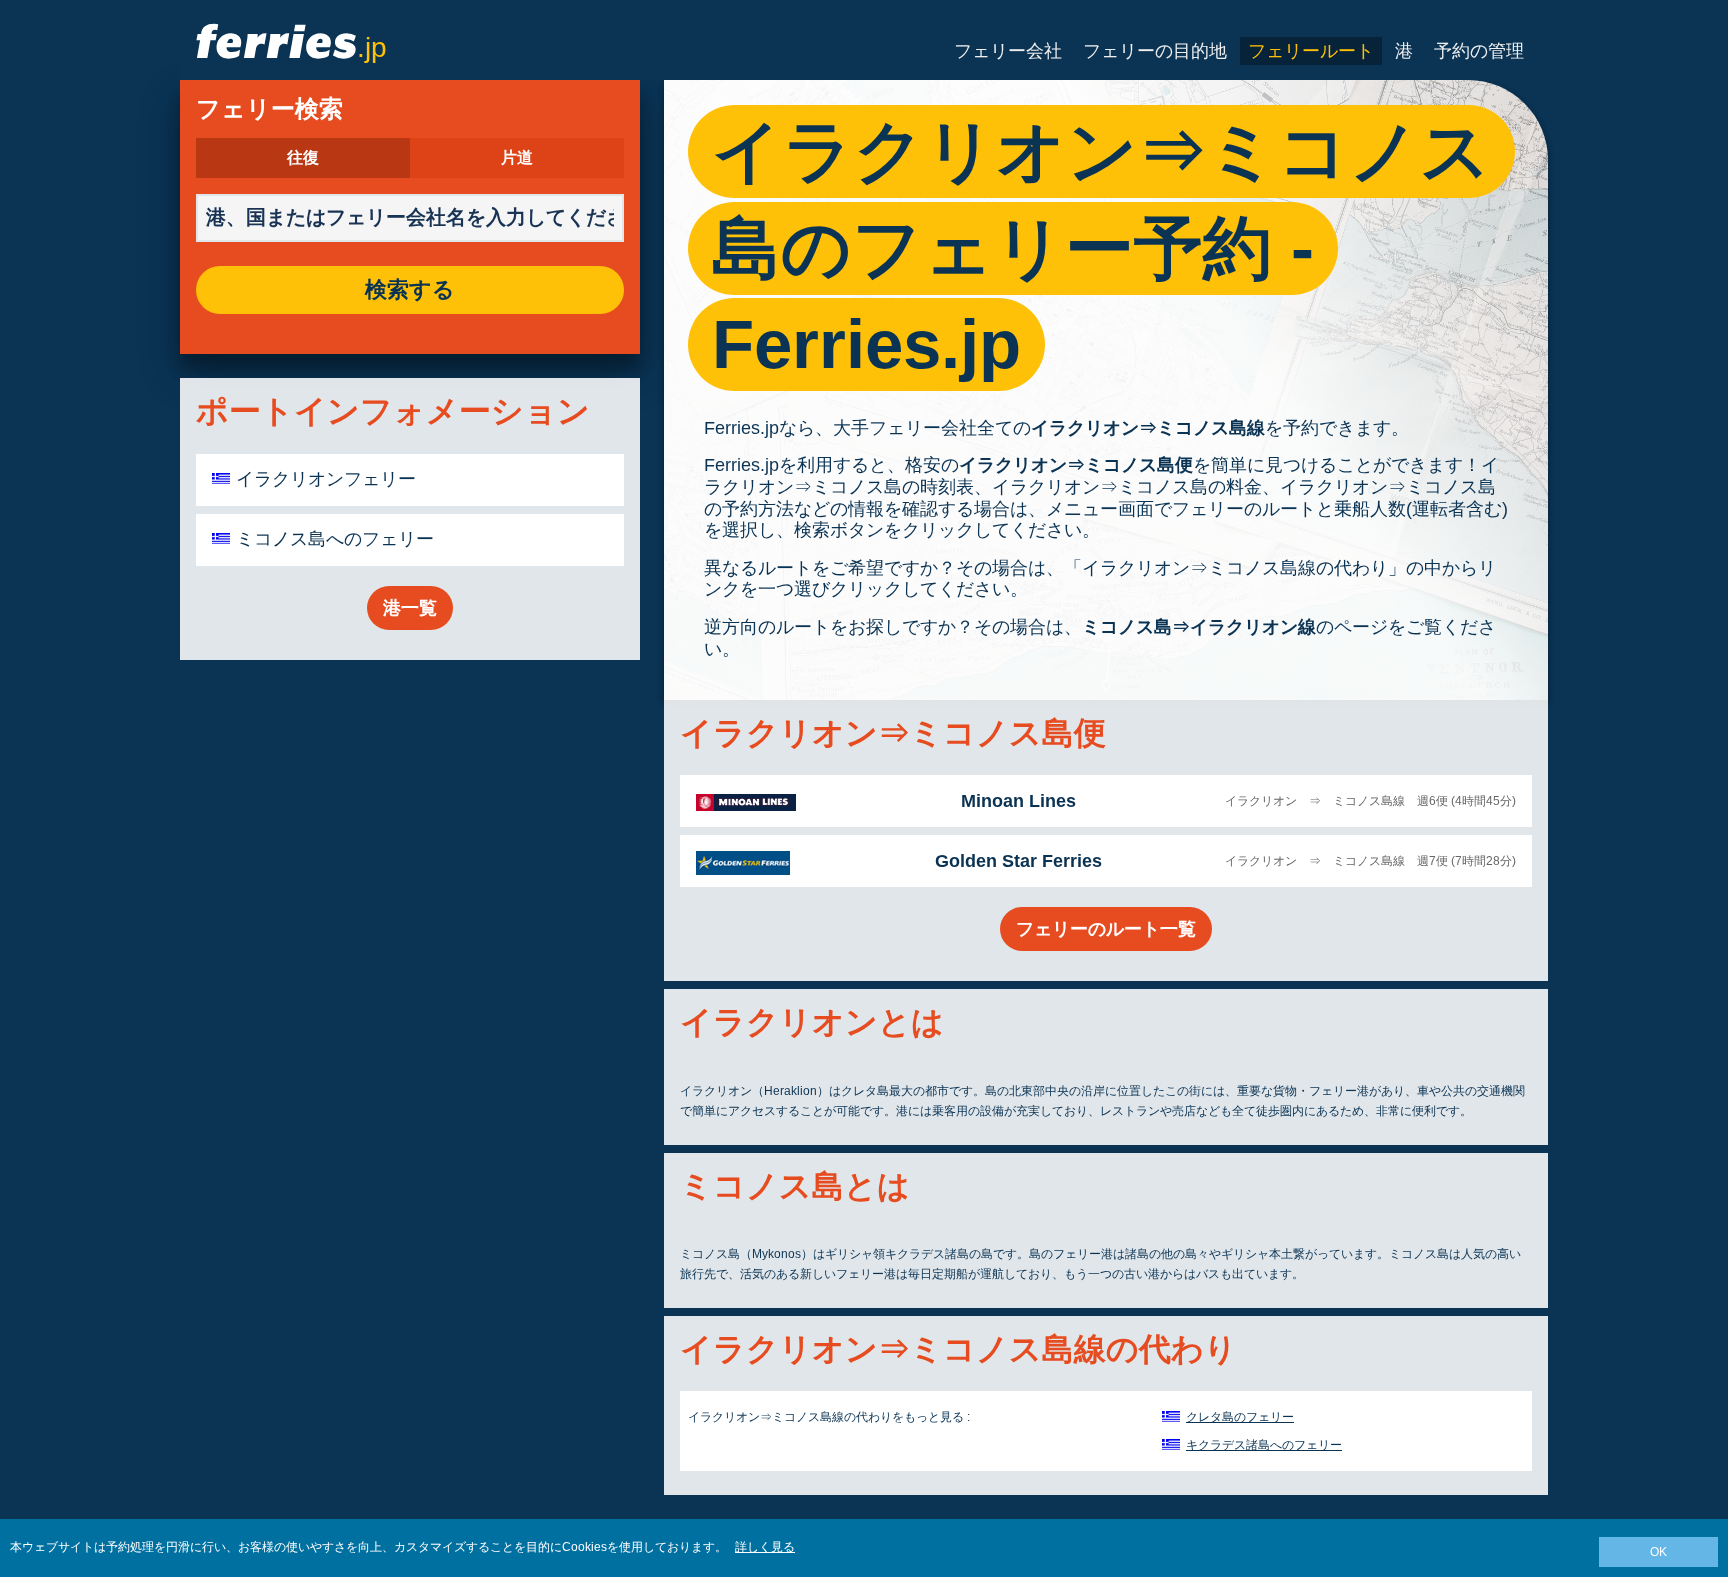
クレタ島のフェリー (1240, 1417)
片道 (517, 158)
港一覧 (410, 608)
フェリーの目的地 (1155, 51)
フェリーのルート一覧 (1106, 929)
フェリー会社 (1008, 51)
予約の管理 (1479, 51)
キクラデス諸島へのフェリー (1264, 1445)
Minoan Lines (1018, 801)
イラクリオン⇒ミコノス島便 (1076, 465)
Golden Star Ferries (1018, 861)
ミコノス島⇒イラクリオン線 (1199, 627)
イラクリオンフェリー (326, 479)
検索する (410, 290)
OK (1658, 1552)
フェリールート (1311, 51)
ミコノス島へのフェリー (335, 539)
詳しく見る (765, 1547)
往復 (303, 158)
